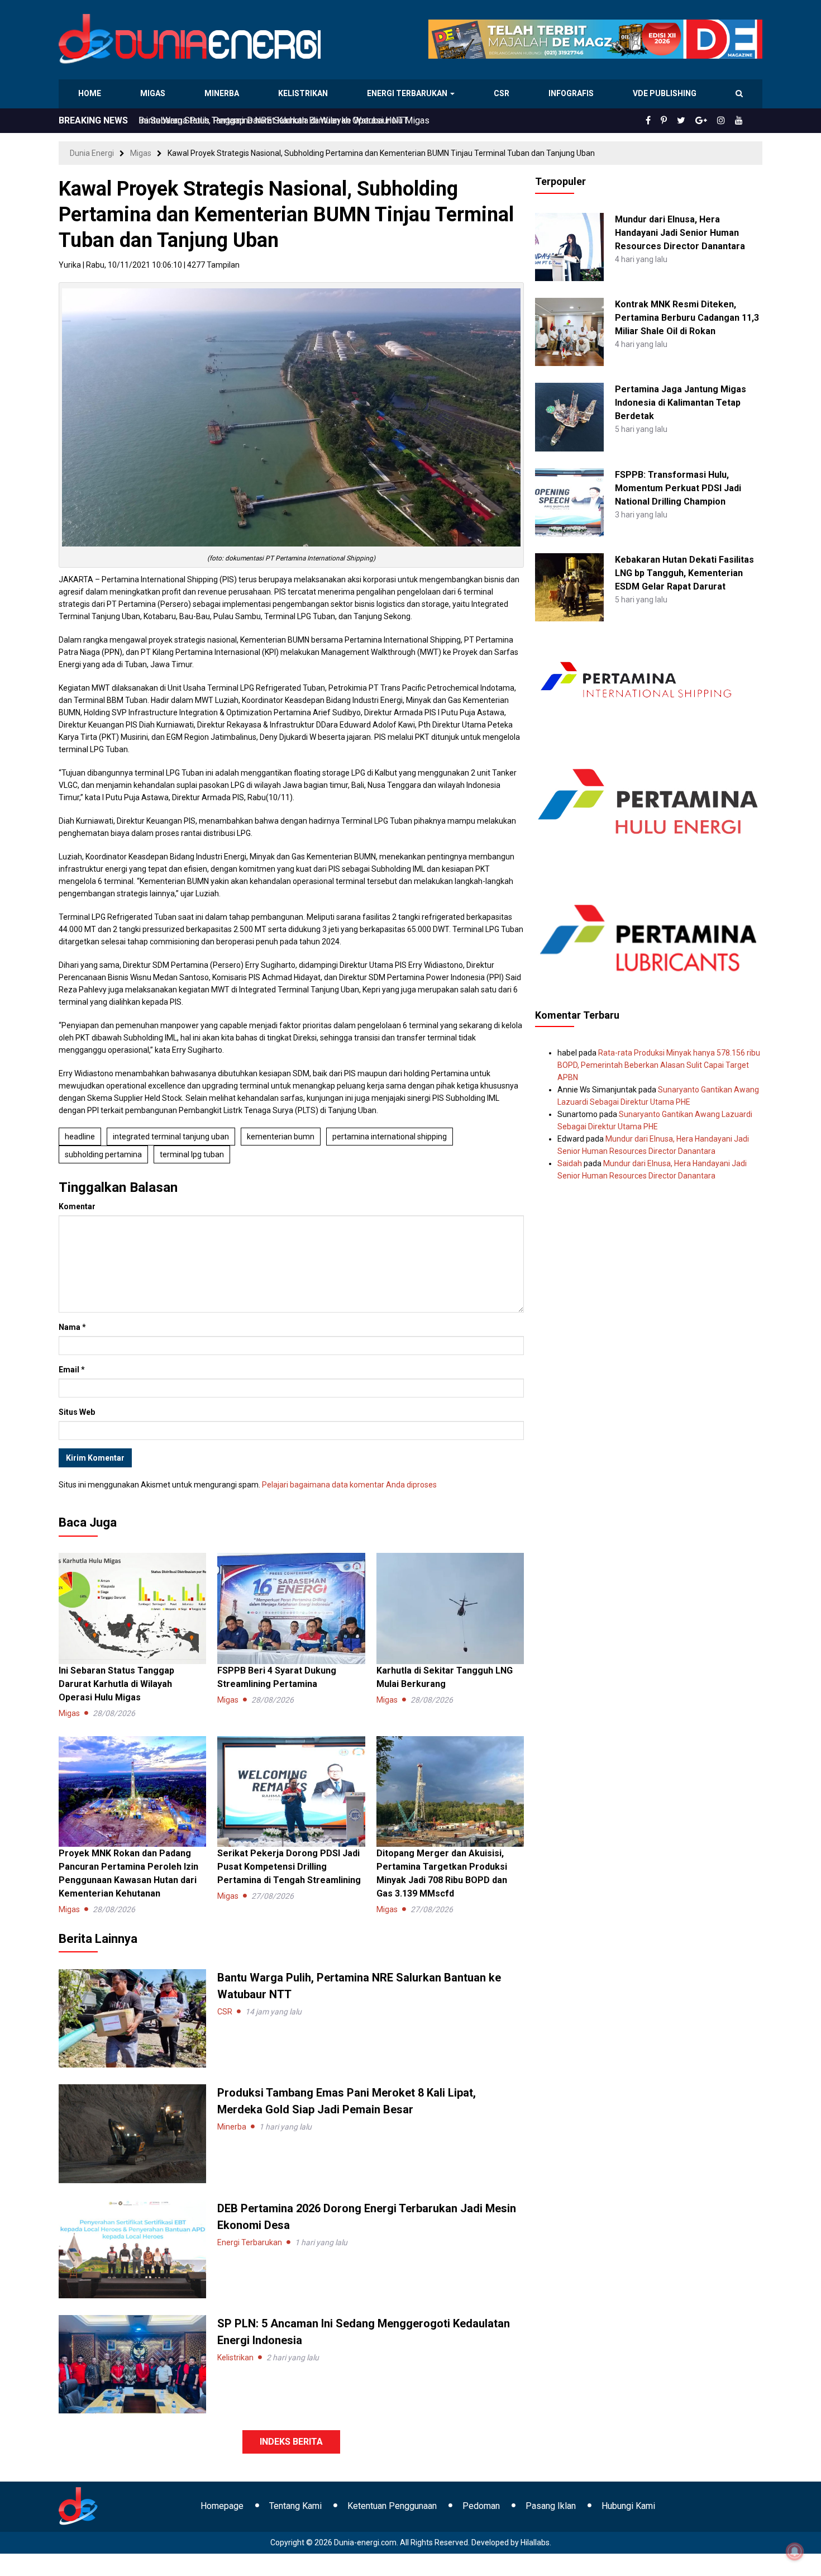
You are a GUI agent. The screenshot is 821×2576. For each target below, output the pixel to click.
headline (80, 1137)
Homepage (222, 2506)
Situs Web (77, 1412)
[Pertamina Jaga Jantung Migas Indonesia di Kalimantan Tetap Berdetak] (569, 416)
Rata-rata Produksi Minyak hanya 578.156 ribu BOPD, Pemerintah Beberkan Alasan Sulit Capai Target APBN (659, 1065)
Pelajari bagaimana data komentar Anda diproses (349, 1485)
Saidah (570, 1163)
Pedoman (481, 2506)
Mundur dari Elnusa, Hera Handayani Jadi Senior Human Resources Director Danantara (680, 233)
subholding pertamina (103, 1154)
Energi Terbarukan (409, 93)
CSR (503, 93)
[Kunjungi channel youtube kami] (741, 121)
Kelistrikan (305, 93)
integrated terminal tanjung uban (171, 1137)
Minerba (224, 93)
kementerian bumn (281, 1137)
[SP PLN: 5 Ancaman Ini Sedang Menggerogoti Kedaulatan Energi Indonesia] (132, 2364)
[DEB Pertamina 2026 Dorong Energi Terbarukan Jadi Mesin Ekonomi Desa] (132, 2248)
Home (90, 93)
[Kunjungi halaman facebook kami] (666, 121)
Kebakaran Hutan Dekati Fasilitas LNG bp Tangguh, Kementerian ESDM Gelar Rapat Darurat (684, 573)
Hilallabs (535, 2542)
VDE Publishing (664, 93)
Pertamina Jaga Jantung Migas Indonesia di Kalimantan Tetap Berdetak (681, 403)
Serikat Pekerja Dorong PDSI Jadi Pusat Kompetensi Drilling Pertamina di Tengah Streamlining (289, 1867)
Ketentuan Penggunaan (392, 2506)
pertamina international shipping (390, 1137)
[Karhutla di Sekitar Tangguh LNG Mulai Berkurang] (450, 1608)
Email (72, 1370)
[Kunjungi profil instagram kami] (726, 121)
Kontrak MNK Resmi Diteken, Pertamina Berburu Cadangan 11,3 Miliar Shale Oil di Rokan (687, 318)
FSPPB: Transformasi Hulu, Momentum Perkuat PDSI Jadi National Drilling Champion (678, 488)
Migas (154, 93)
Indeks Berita (291, 2442)
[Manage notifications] (795, 2551)
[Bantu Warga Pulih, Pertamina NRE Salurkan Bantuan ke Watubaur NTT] (132, 2018)
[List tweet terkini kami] (693, 121)
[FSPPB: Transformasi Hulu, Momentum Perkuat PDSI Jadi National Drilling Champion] (569, 501)
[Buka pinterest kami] (679, 121)
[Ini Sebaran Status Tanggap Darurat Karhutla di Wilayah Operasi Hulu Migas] (132, 1608)
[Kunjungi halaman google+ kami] (710, 121)
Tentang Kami (295, 2506)
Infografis (572, 93)
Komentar (77, 1206)
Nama (72, 1327)
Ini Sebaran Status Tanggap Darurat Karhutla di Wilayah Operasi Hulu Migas (284, 120)
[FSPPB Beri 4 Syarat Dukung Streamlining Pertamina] (291, 1608)
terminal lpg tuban (192, 1154)
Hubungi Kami (628, 2506)
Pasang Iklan (551, 2506)
